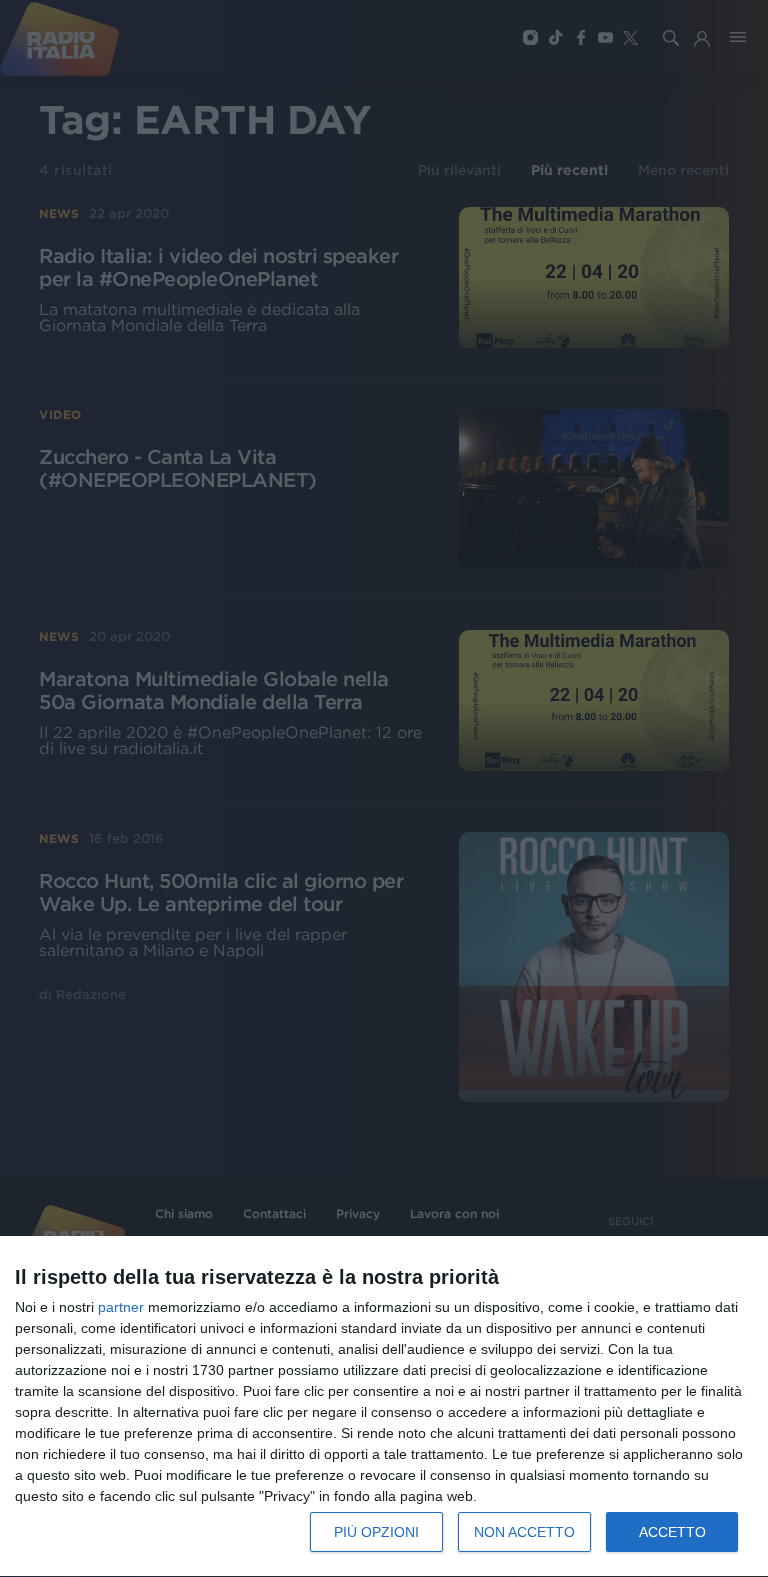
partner (121, 1307)
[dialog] (384, 1407)
